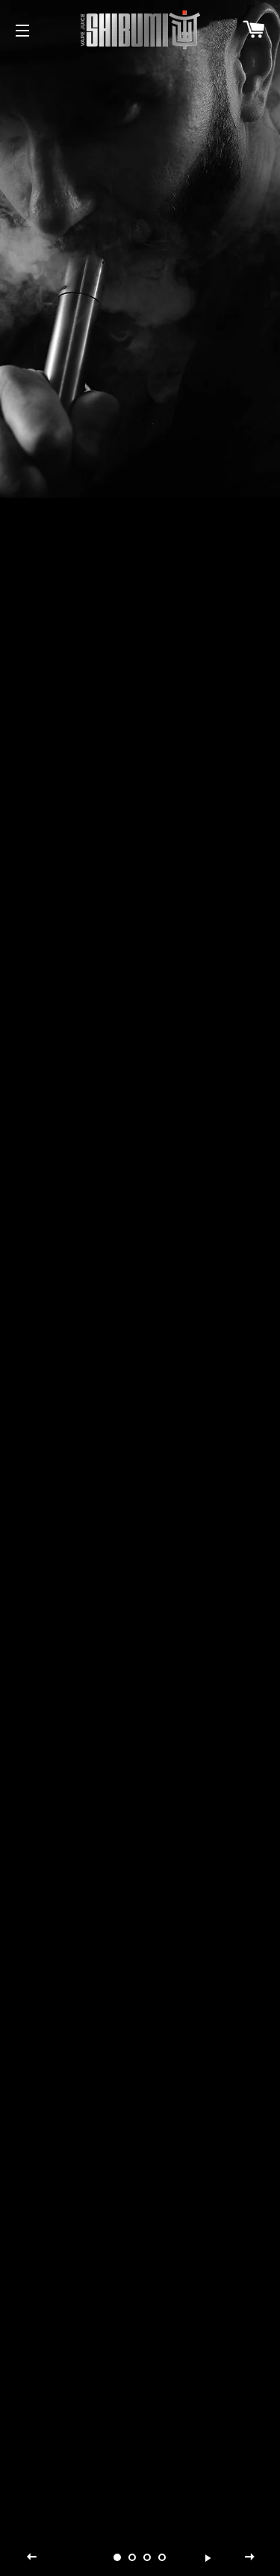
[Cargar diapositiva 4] (163, 2557)
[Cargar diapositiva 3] (148, 2557)
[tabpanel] (140, 249)
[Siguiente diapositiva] (249, 2557)
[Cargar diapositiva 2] (133, 2557)
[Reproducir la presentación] (208, 2557)
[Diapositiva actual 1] (118, 2557)
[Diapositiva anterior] (32, 2557)
